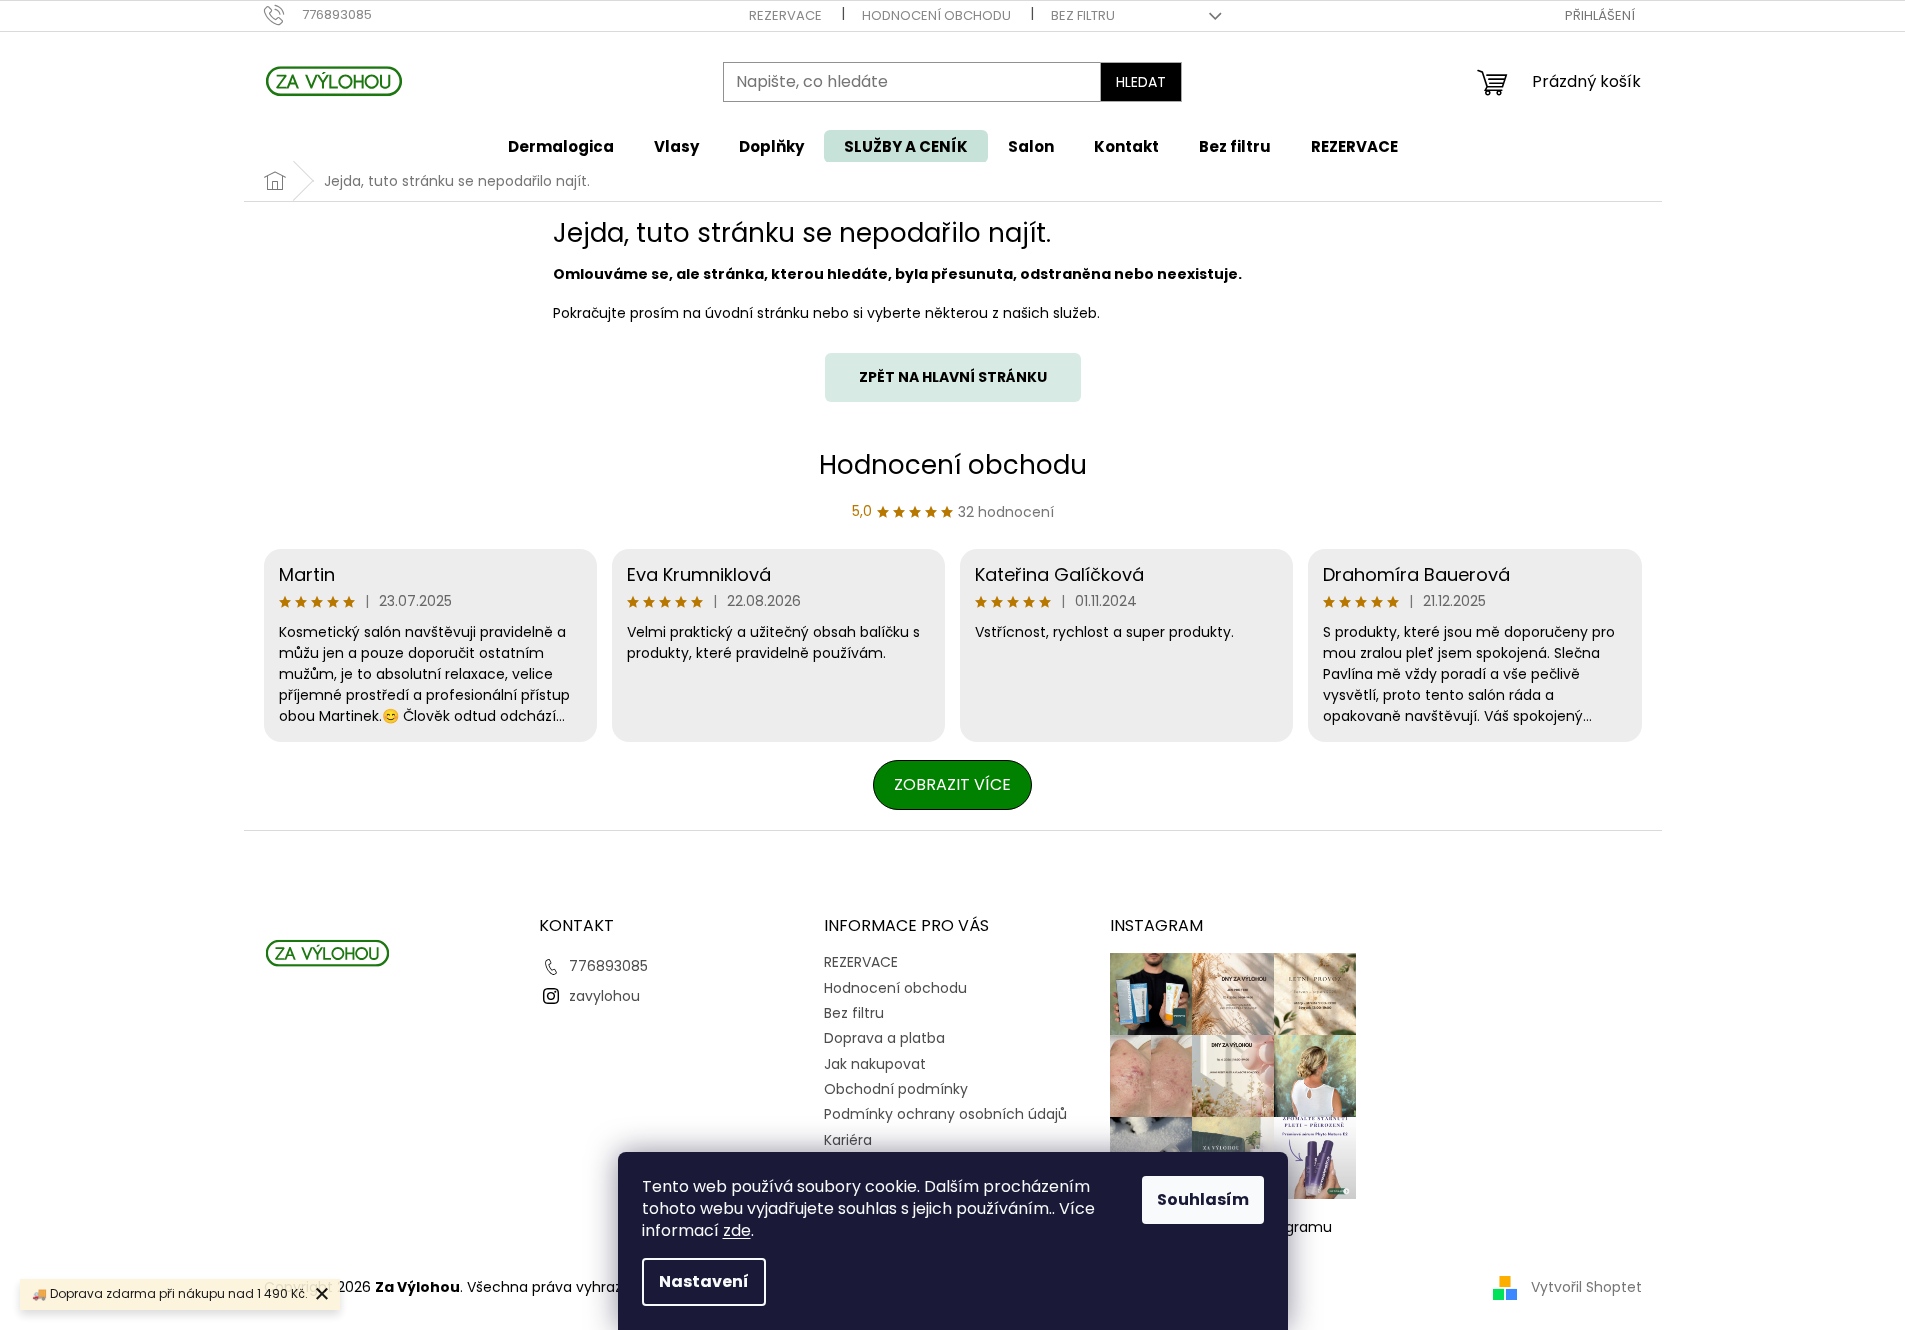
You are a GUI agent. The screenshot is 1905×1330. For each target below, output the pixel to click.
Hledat (1141, 82)
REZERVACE (785, 15)
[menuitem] (561, 146)
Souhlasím (1203, 1199)
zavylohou (604, 996)
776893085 (608, 966)
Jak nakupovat (875, 1064)
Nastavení (704, 1281)
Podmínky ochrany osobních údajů (945, 1114)
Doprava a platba (884, 1038)
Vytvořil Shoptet (1586, 1287)
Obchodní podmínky (896, 1089)
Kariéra (848, 1140)
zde (737, 1230)
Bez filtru (1083, 15)
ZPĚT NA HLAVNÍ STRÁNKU (953, 377)
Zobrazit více (952, 784)
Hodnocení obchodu (936, 15)
